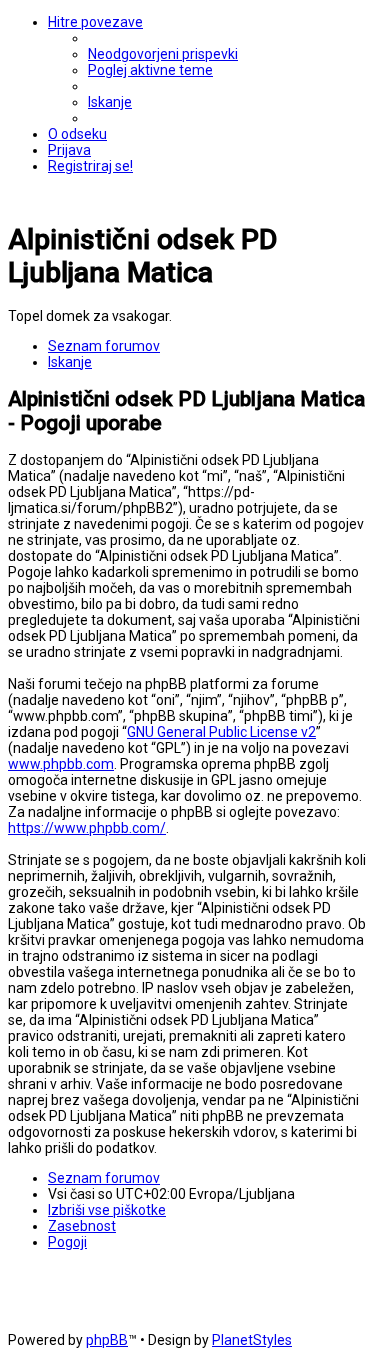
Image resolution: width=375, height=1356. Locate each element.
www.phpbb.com (61, 764)
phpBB (107, 1340)
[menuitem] (163, 54)
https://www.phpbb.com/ (87, 828)
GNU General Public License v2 (221, 732)
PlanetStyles (252, 1340)
